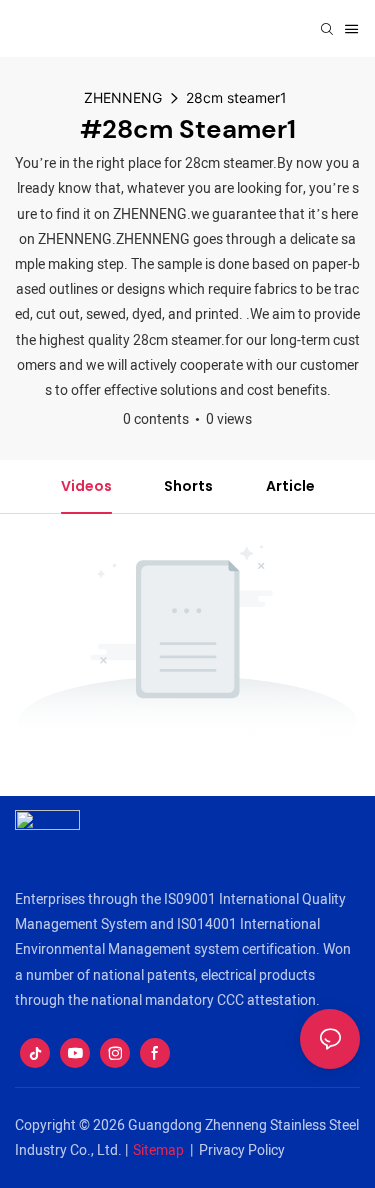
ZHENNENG (123, 97)
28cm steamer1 (236, 97)
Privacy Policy (242, 1150)
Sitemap (158, 1150)
